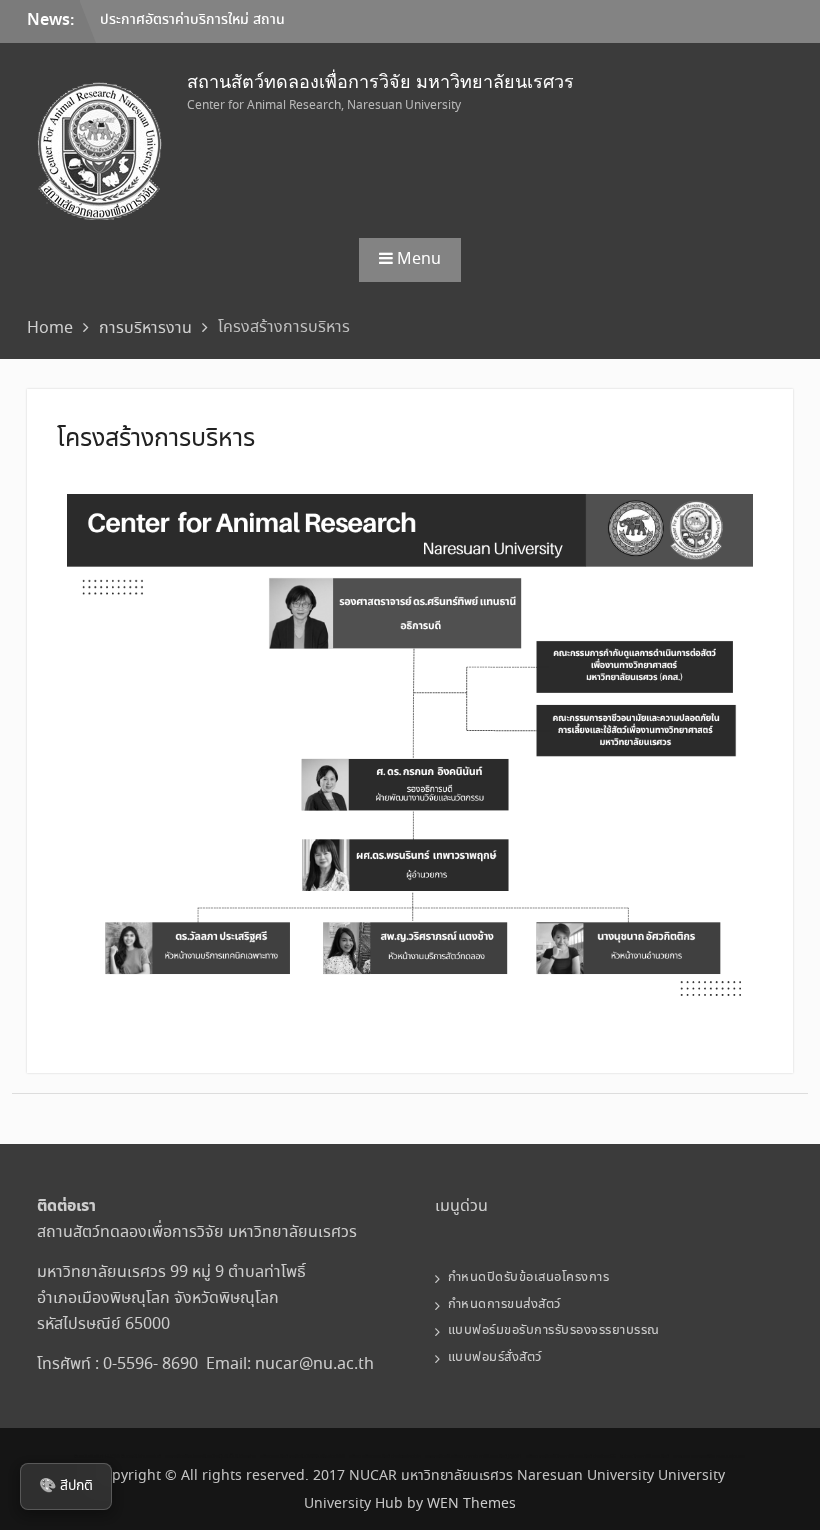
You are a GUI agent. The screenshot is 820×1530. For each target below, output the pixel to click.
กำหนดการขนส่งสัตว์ (504, 1304)
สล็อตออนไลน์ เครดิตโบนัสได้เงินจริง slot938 (302, 1456)
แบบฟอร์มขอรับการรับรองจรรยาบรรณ (554, 1330)
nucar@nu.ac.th (314, 1364)
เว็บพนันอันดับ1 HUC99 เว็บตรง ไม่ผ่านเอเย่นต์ (117, 1456)
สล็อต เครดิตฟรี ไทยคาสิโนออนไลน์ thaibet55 (571, 1456)
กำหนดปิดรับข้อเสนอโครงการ (529, 1277)
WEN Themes (471, 1504)
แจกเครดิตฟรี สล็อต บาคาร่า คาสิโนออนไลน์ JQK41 (473, 1456)
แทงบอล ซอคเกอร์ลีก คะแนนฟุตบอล (709, 1456)
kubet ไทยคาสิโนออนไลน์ (644, 1456)
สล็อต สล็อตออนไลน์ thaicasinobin (385, 1456)
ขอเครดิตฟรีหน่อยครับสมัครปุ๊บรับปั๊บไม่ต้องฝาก (210, 1456)
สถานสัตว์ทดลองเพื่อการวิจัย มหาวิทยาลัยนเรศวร (380, 82)
